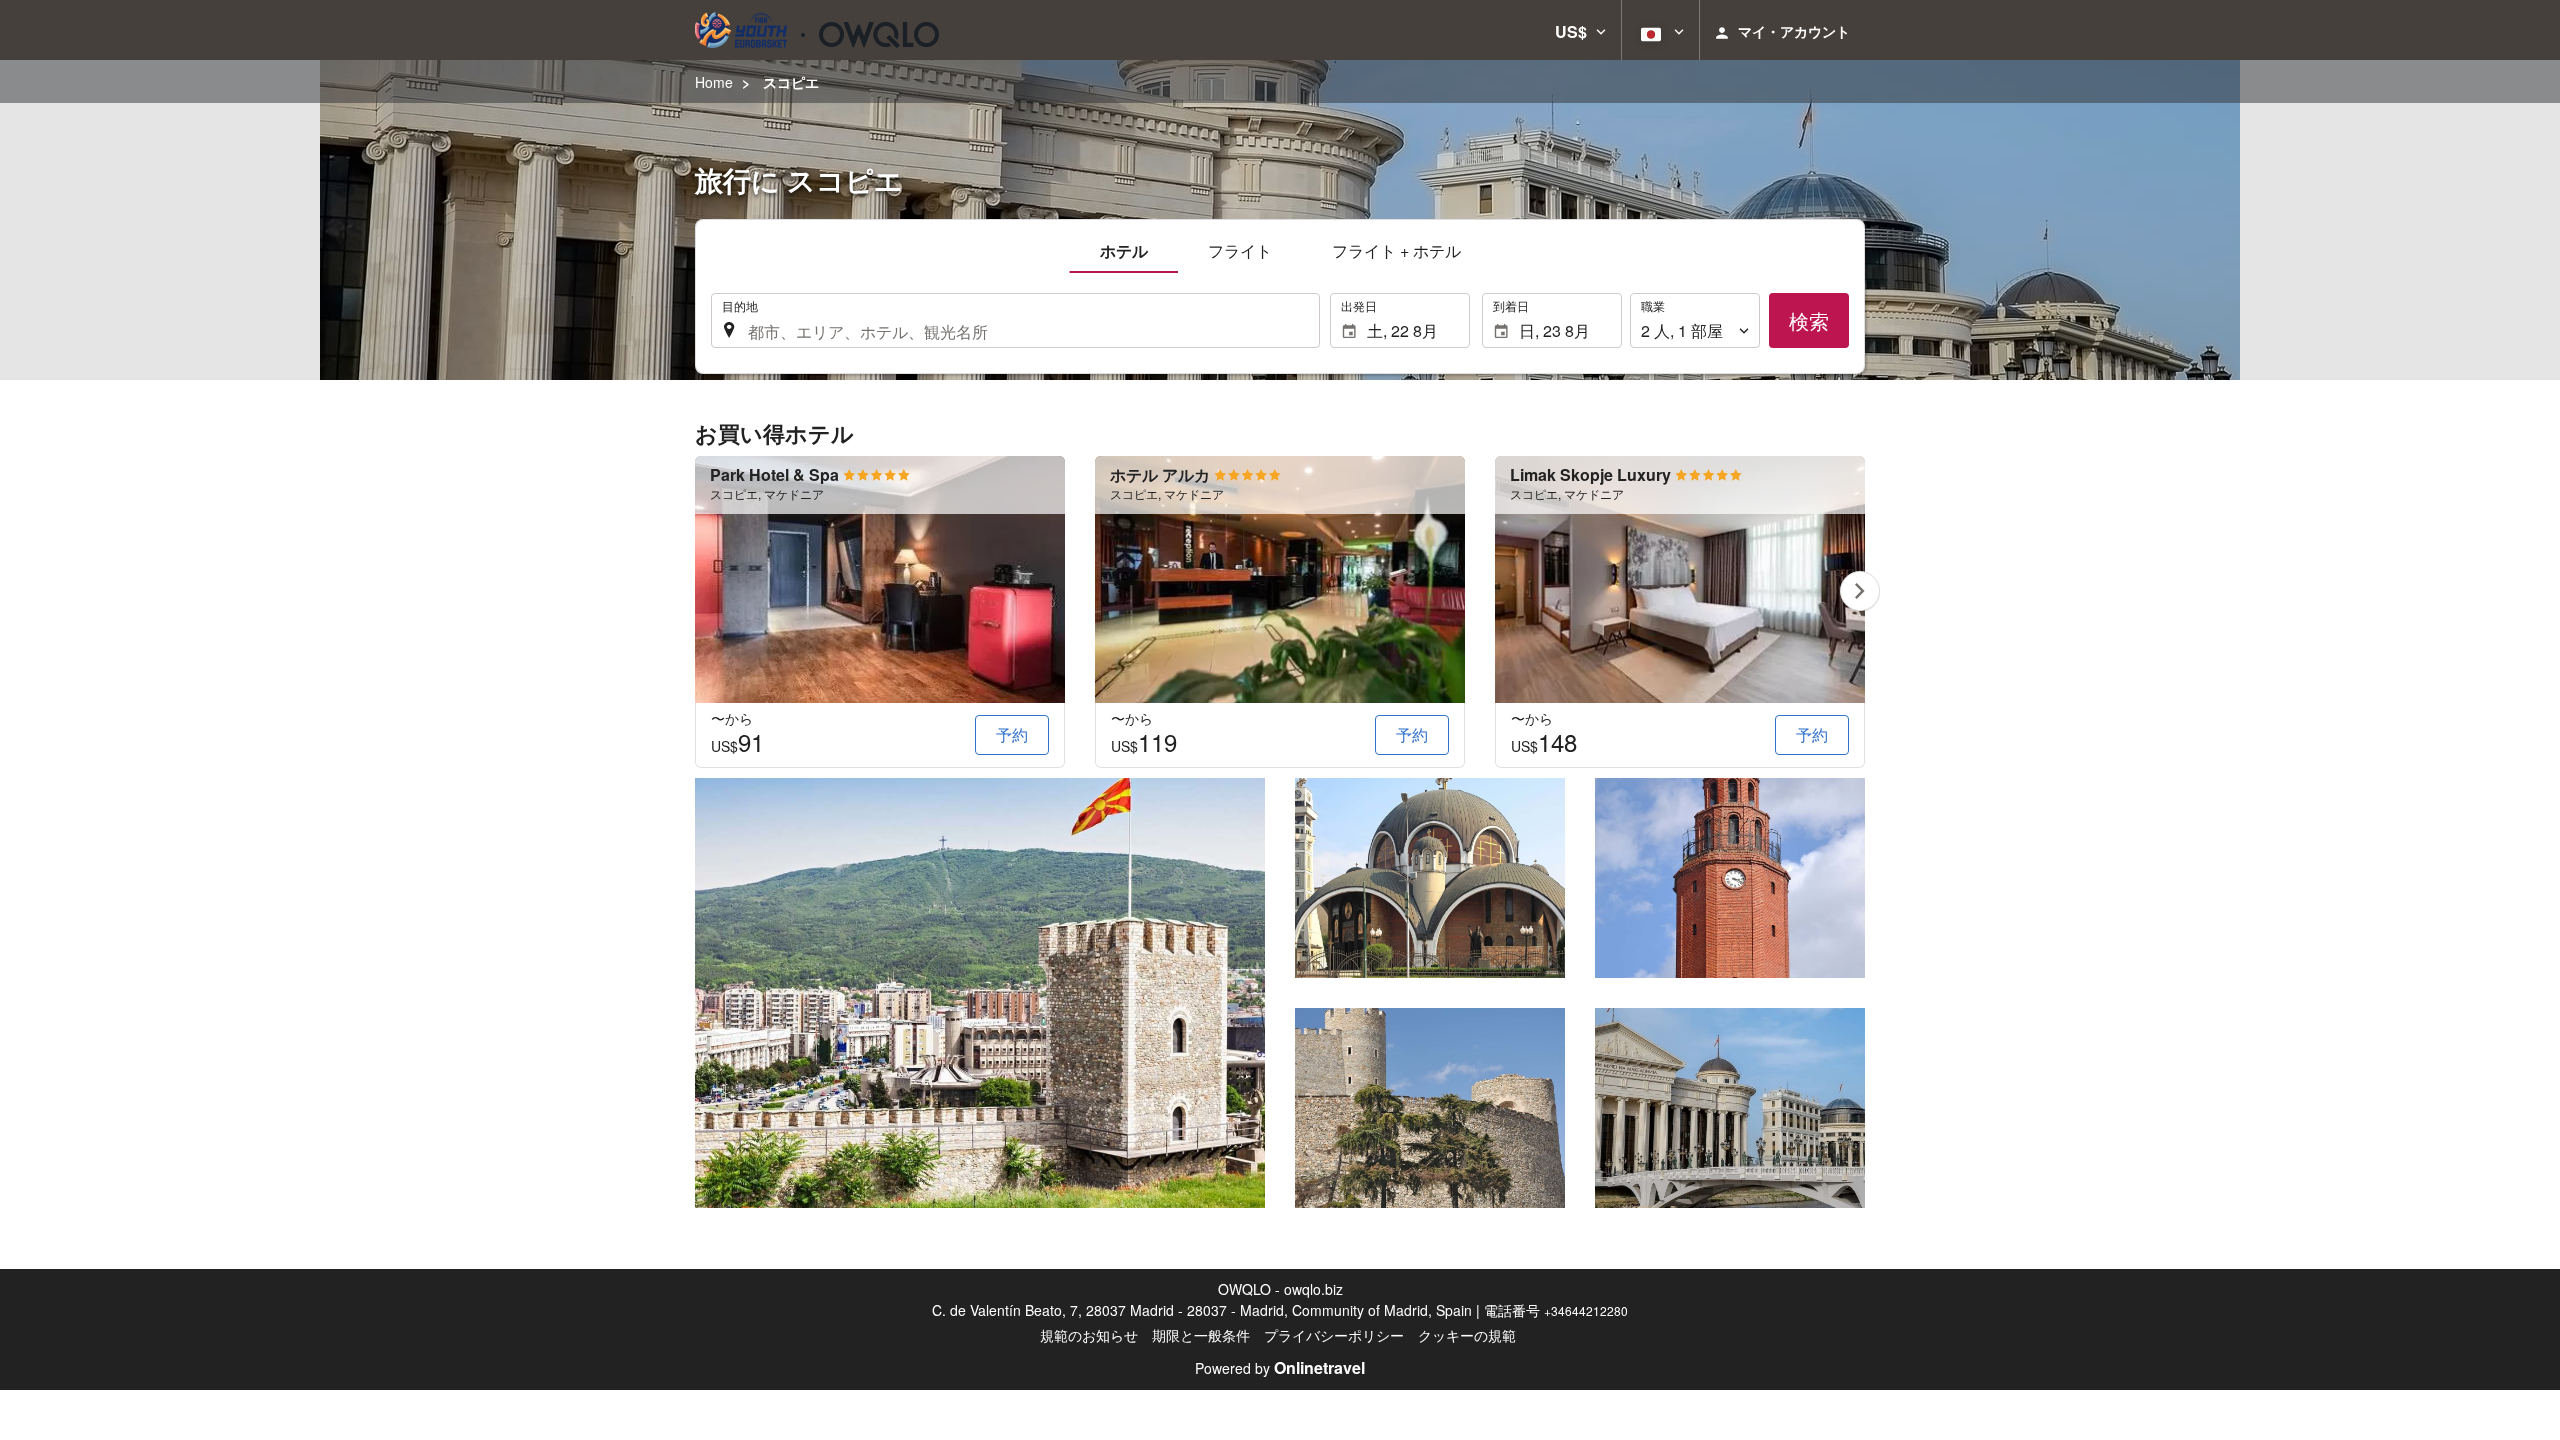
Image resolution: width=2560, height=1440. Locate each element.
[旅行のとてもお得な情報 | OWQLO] (817, 30)
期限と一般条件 (1201, 1335)
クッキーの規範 (1467, 1335)
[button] (1580, 30)
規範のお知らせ (1089, 1335)
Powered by (1280, 1368)
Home (714, 82)
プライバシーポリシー (1334, 1335)
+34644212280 (1586, 1310)
